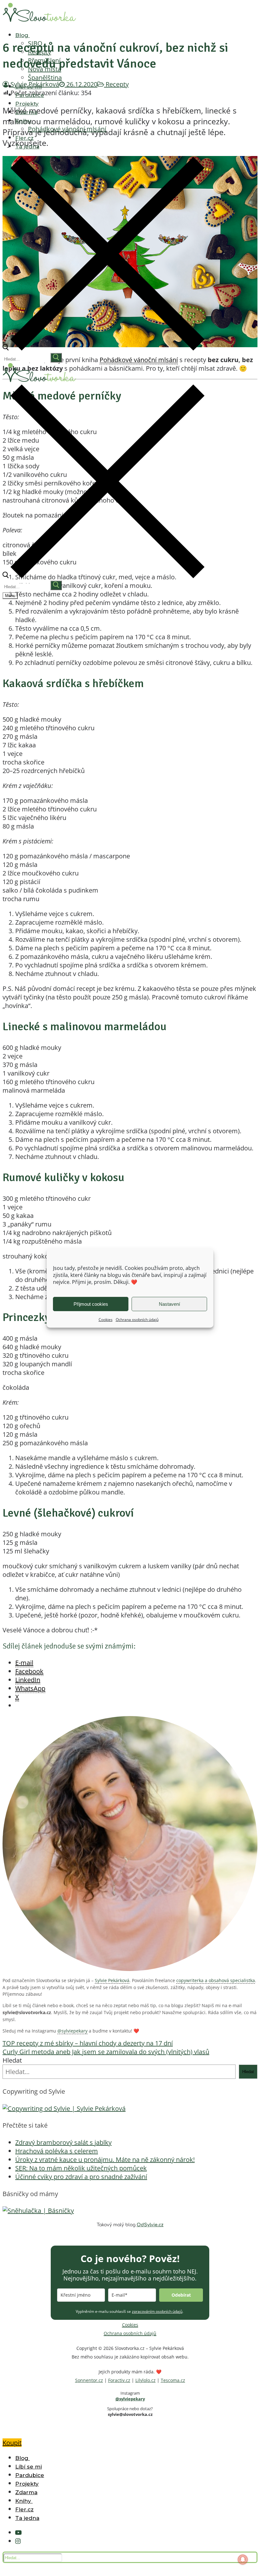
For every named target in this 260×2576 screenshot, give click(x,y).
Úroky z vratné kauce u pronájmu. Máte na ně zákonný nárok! (105, 2160)
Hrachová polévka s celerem (57, 2151)
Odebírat (181, 2295)
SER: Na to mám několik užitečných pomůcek (81, 2168)
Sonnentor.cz (89, 2380)
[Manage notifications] (243, 2560)
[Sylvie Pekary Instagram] (18, 2541)
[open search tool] (104, 348)
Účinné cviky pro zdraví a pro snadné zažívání (81, 2177)
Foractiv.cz (119, 2380)
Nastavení (169, 1304)
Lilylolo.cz (146, 2380)
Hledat (12, 2060)
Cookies (106, 1320)
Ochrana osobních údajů (137, 1320)
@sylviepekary (72, 2031)
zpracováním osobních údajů (157, 2311)
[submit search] (56, 358)
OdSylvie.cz (150, 2225)
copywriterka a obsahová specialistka (216, 1980)
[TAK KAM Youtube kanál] (18, 2532)
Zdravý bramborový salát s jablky (63, 2142)
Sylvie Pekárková (112, 1980)
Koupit (12, 2443)
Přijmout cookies (91, 1304)
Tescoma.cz (173, 2380)
